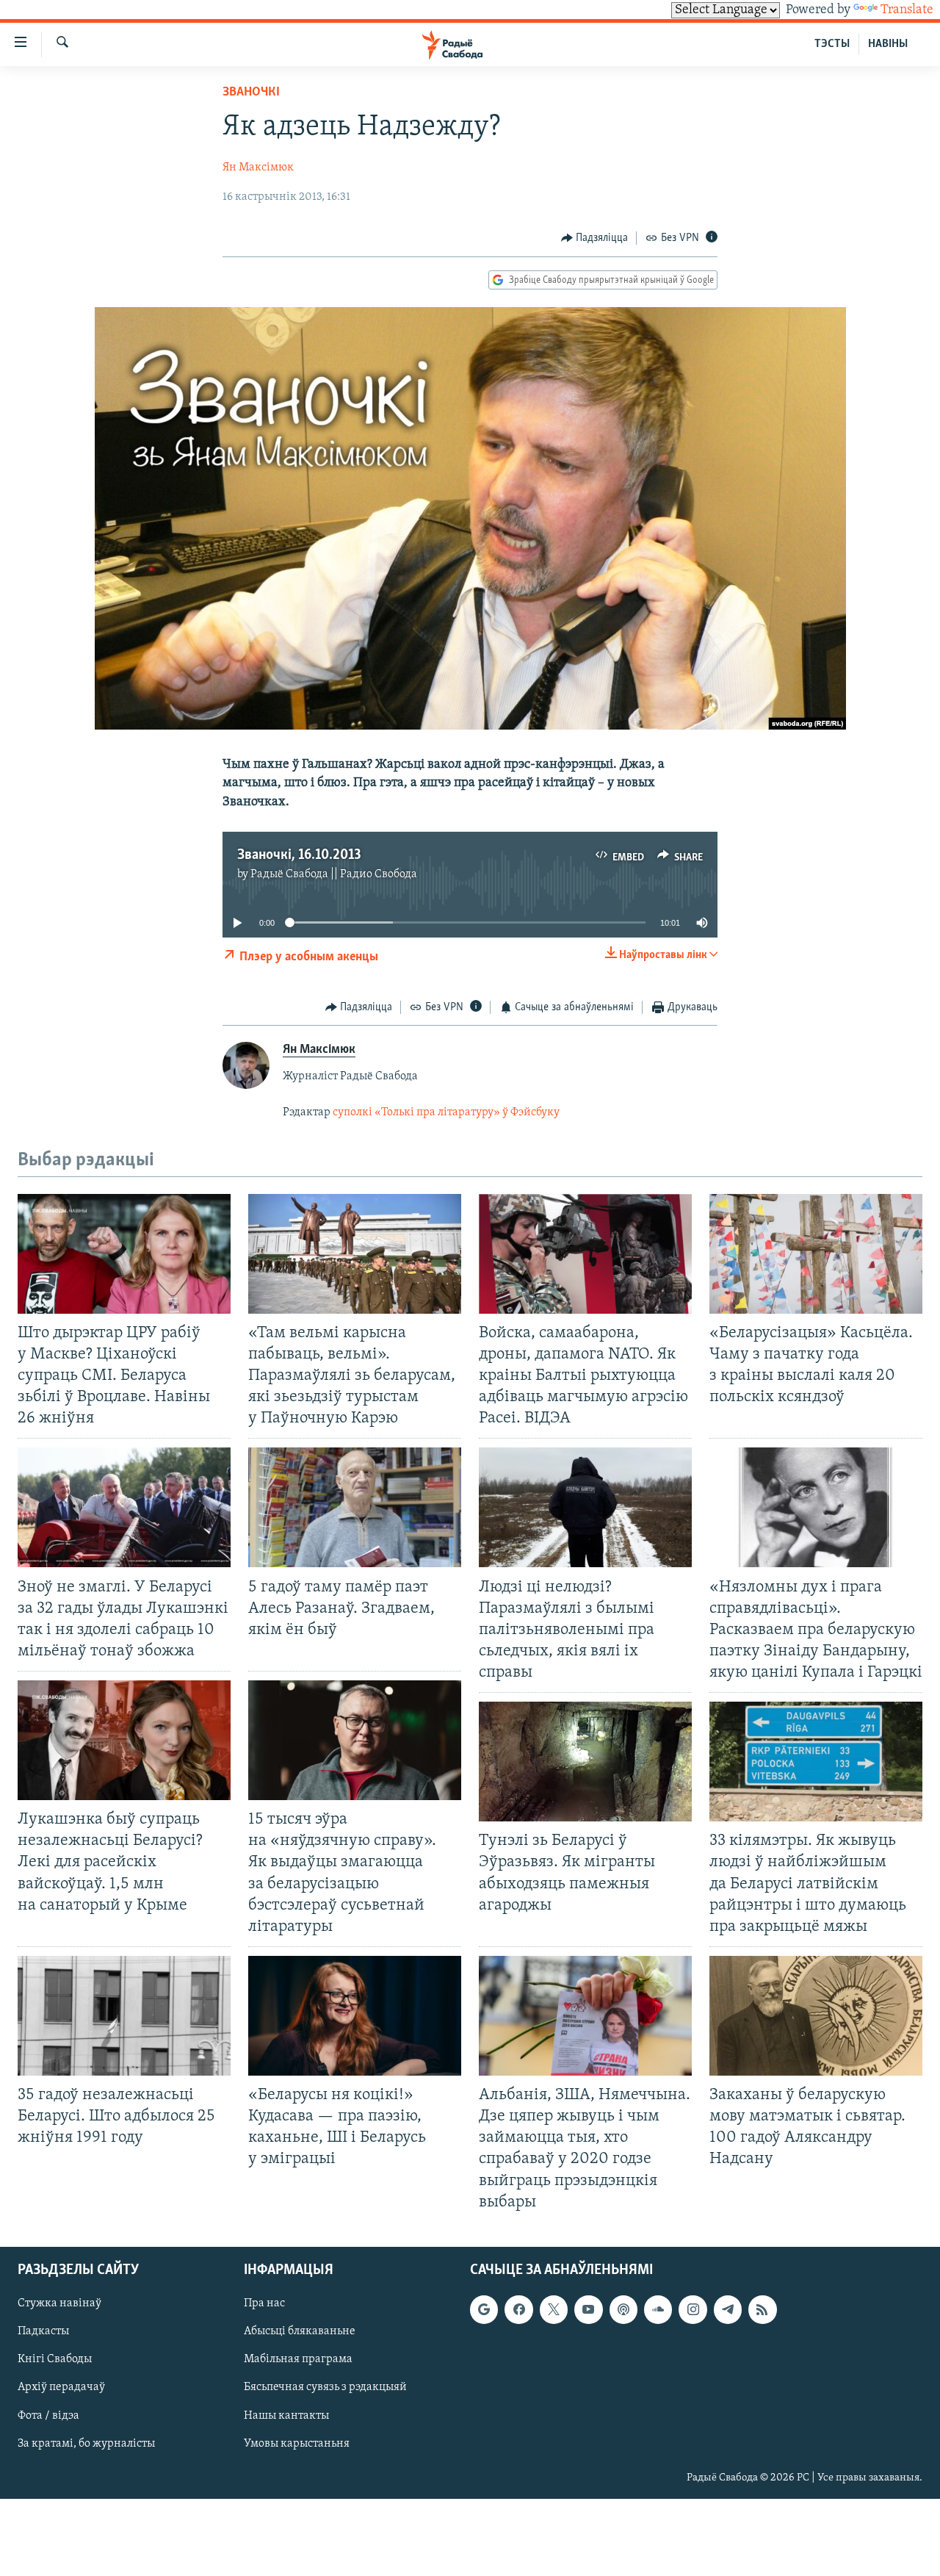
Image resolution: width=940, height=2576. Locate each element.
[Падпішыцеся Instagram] (693, 2309)
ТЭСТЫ (832, 44)
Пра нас (264, 2303)
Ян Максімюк (258, 168)
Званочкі (251, 93)
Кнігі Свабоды (55, 2359)
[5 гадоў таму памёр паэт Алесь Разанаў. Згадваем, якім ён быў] (355, 1507)
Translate (907, 10)
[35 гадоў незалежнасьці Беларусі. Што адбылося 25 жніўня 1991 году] (124, 2016)
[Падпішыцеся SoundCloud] (658, 2309)
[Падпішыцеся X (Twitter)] (554, 2309)
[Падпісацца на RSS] (762, 2309)
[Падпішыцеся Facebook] (518, 2309)
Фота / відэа (48, 2415)
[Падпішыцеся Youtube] (588, 2309)
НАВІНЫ (888, 44)
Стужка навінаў (59, 2303)
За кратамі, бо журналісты (86, 2443)
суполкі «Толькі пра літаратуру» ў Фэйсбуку (446, 1112)
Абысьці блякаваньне (300, 2331)
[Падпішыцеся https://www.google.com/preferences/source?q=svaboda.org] (484, 2309)
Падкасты (43, 2331)
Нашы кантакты (286, 2415)
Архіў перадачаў (61, 2387)
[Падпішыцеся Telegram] (728, 2309)
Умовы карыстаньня (297, 2443)
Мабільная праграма (298, 2359)
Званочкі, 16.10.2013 (299, 855)
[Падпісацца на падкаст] (623, 2309)
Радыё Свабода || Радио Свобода (334, 874)
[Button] (595, 238)
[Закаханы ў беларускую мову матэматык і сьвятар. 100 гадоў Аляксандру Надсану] (816, 2016)
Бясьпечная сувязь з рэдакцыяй (325, 2387)
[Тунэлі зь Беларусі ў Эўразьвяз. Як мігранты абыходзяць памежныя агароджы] (585, 1762)
